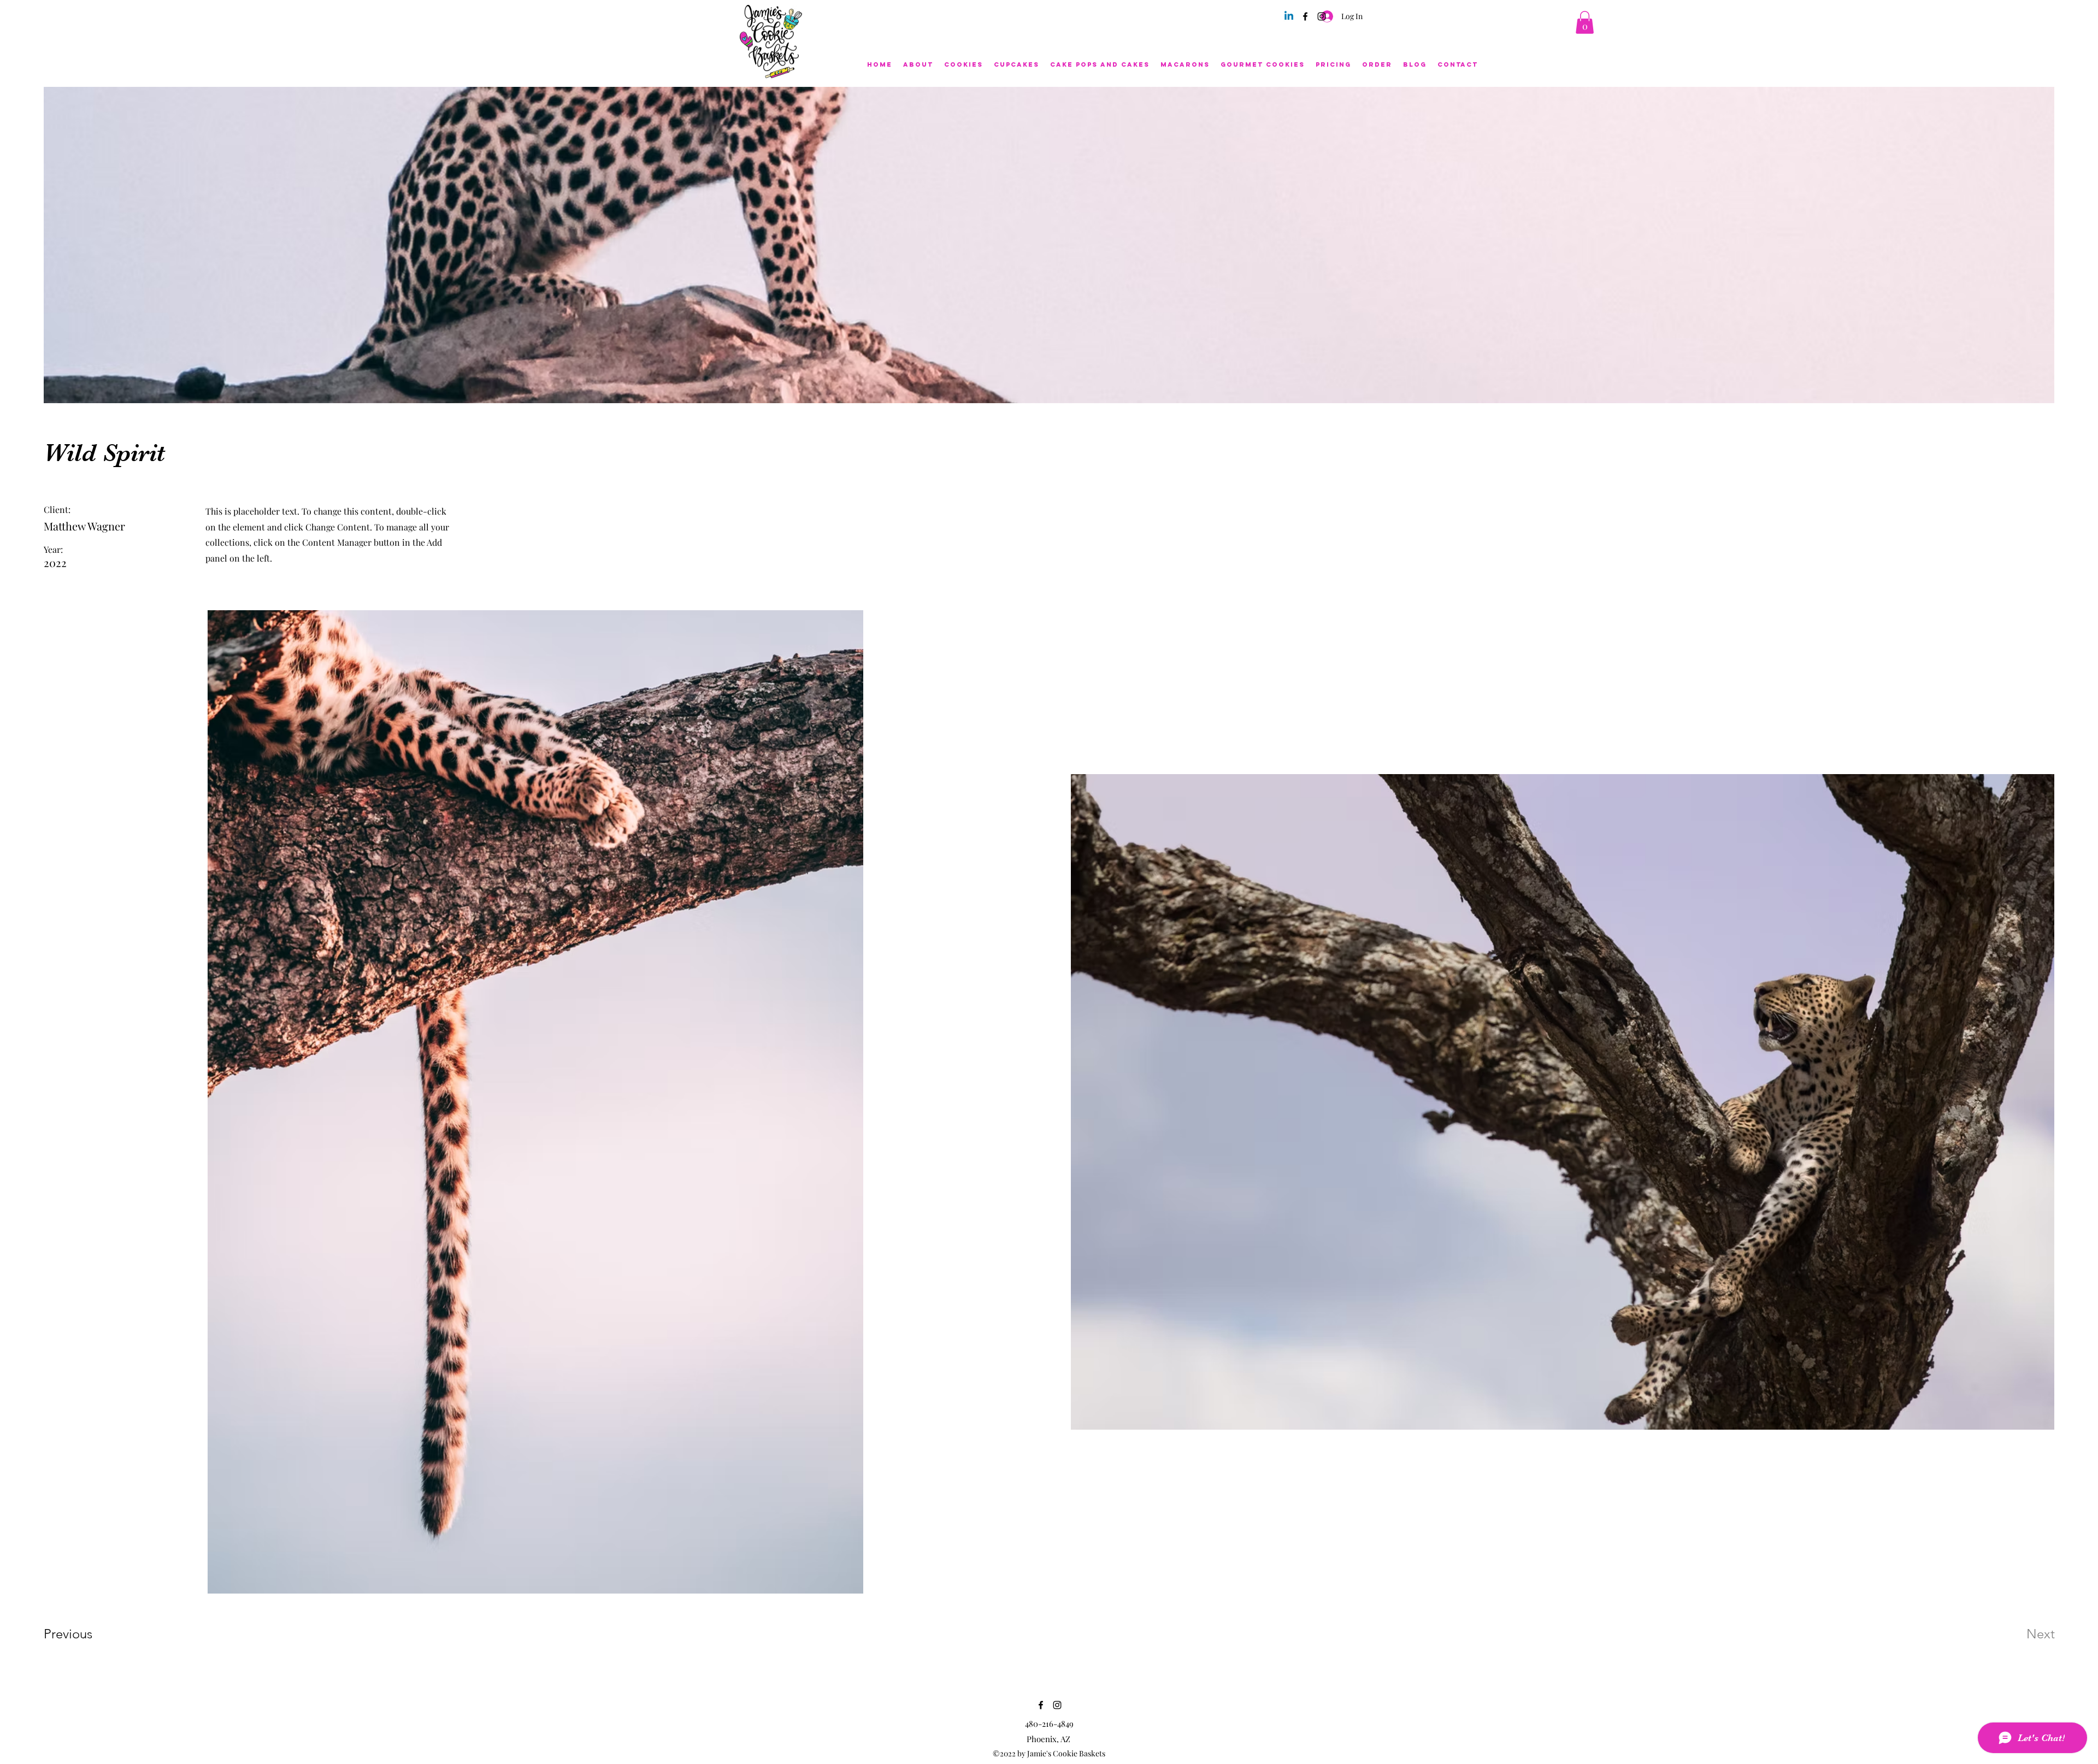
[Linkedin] (1289, 16)
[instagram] (1322, 16)
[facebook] (1305, 16)
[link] (1585, 22)
